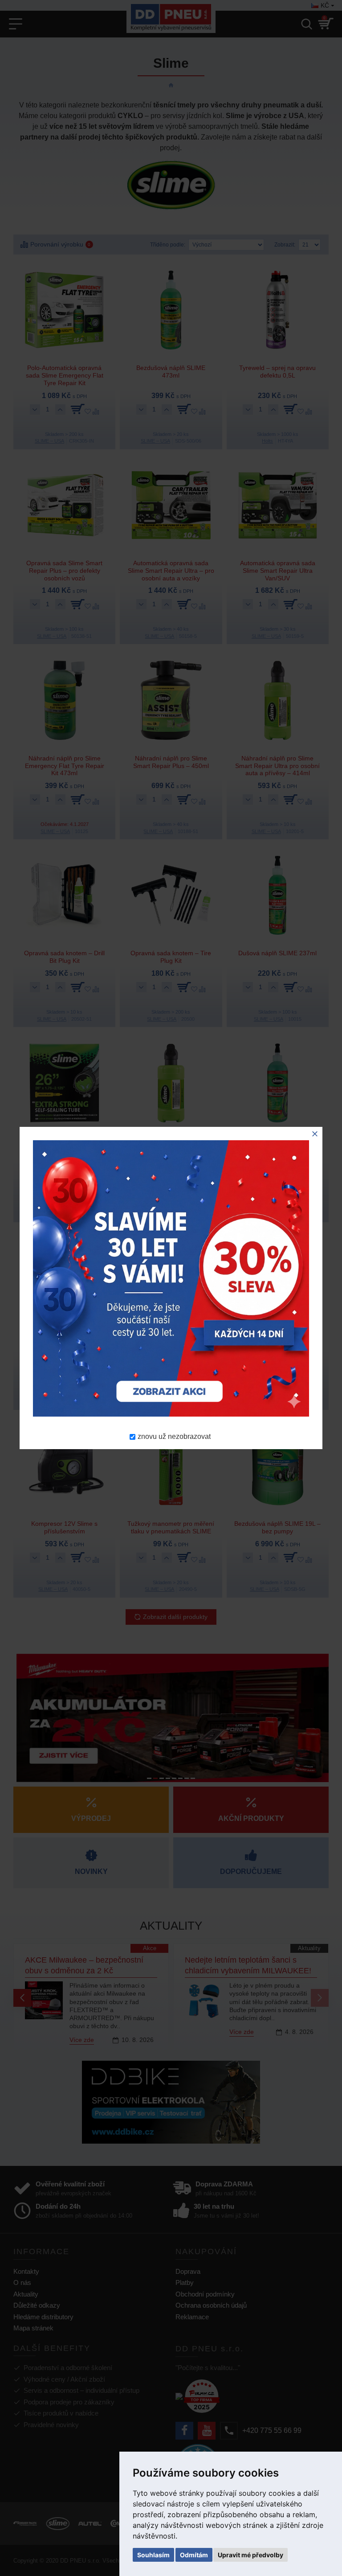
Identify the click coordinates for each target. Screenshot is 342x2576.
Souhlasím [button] (153, 2555)
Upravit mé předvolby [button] (250, 2555)
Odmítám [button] (194, 2555)
